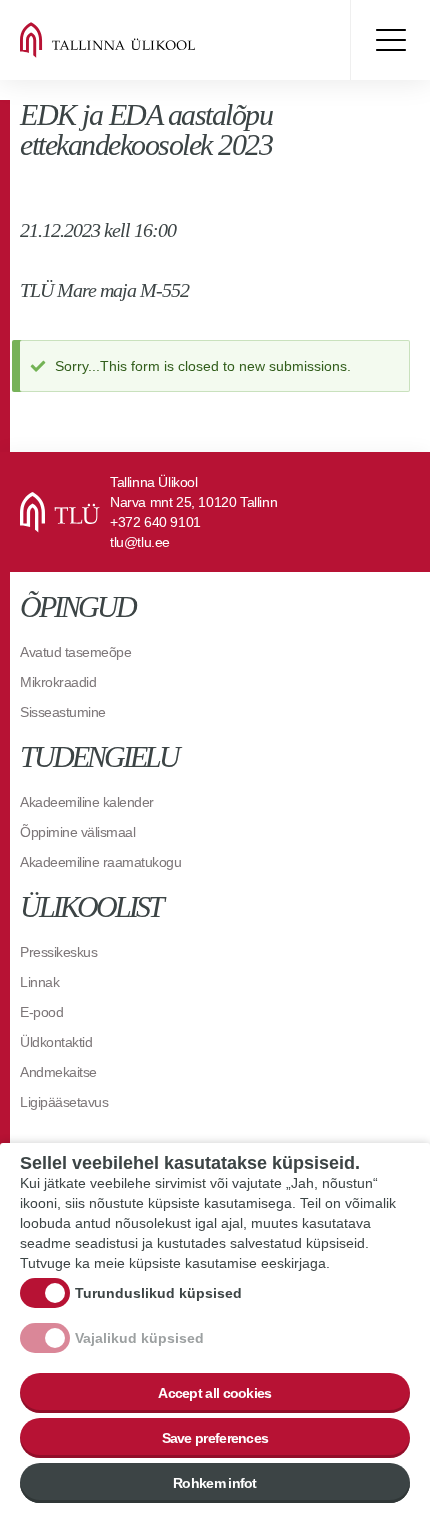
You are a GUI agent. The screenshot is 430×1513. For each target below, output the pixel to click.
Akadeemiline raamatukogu (100, 862)
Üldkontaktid (56, 1042)
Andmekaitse (58, 1072)
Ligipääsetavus (64, 1102)
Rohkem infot (215, 1483)
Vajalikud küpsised (139, 1338)
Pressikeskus (58, 952)
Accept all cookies (214, 1393)
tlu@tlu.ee (140, 542)
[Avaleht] (140, 40)
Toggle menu (390, 40)
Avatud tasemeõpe (75, 652)
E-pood (41, 1012)
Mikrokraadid (58, 682)
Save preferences (215, 1438)
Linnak (39, 982)
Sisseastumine (63, 712)
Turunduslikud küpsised (158, 1293)
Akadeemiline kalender (87, 802)
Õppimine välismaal (77, 832)
